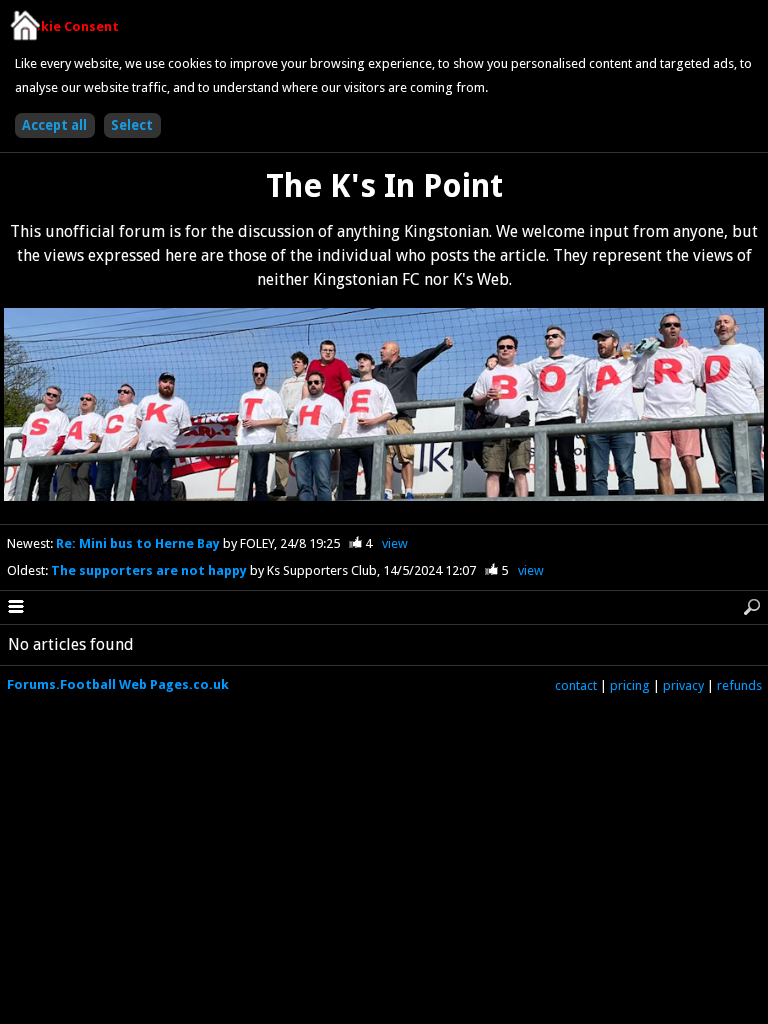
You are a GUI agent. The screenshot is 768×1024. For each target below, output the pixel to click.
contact (576, 685)
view (395, 543)
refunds (739, 685)
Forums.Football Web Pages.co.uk (118, 684)
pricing (630, 685)
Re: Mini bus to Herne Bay (139, 543)
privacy (683, 685)
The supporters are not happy (150, 570)
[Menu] (16, 608)
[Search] (752, 608)
